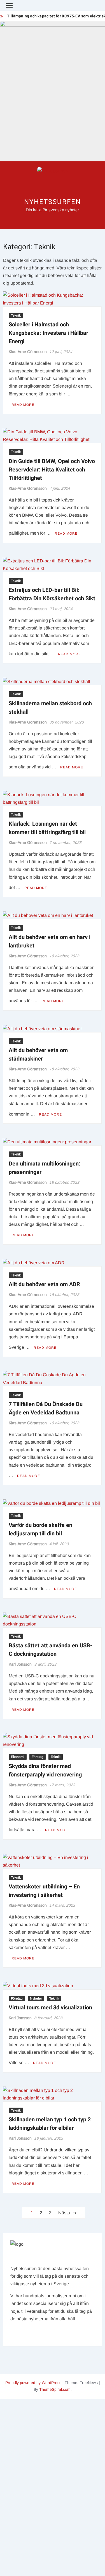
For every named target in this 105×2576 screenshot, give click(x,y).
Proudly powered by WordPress (33, 2383)
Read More (23, 405)
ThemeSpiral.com (55, 2389)
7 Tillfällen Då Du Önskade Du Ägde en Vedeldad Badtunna (46, 1408)
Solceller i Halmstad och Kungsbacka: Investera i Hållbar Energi (48, 333)
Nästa (64, 2213)
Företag (38, 1757)
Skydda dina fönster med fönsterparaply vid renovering (45, 1770)
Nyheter (36, 1998)
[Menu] (9, 6)
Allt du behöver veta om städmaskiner (38, 1055)
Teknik (16, 315)
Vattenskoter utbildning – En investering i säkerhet (44, 1891)
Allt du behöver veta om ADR (44, 1284)
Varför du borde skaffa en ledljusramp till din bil (40, 1529)
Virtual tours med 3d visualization (50, 2008)
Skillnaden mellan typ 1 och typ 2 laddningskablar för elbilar (50, 2124)
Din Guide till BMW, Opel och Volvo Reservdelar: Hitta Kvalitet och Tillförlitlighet (52, 470)
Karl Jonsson (20, 1664)
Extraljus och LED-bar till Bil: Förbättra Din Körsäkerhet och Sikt (52, 594)
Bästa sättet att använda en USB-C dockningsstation (51, 1650)
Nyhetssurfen (52, 202)
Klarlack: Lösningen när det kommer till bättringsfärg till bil (47, 828)
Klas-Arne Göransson (28, 352)
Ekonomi (18, 1757)
